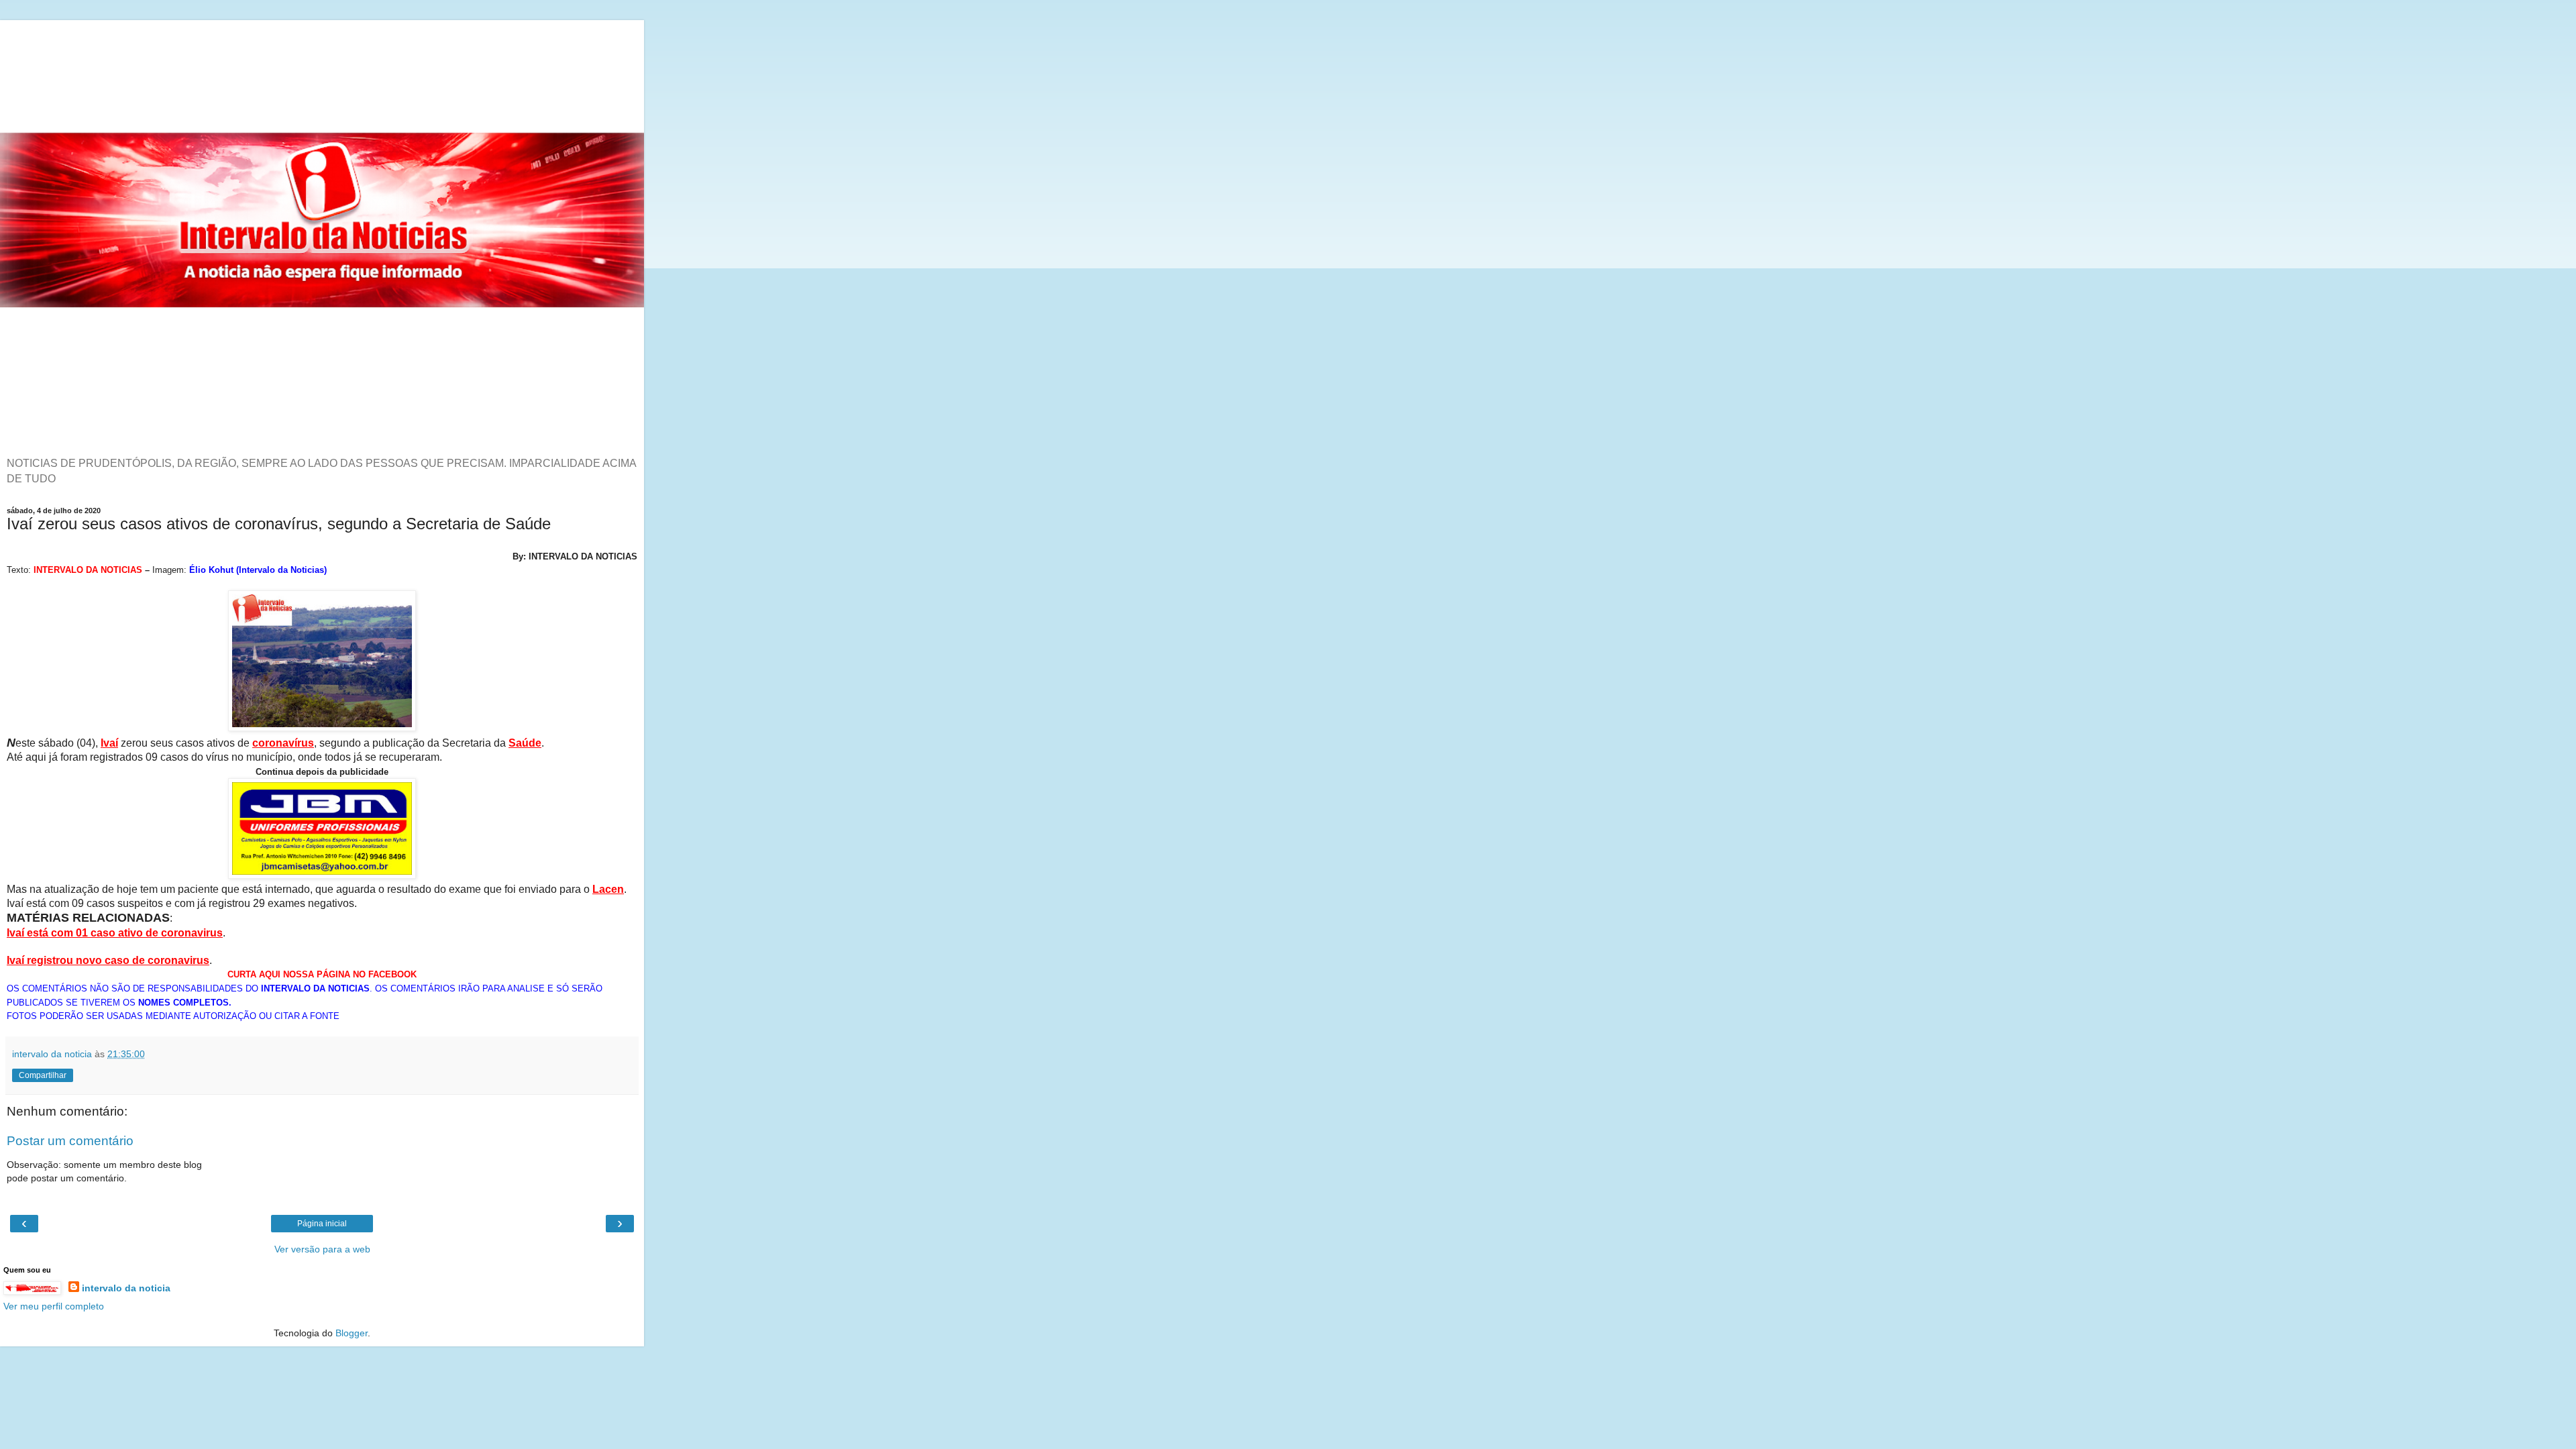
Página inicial (322, 1224)
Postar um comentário (70, 1141)
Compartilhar (43, 1075)
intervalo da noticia (126, 1288)
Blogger (352, 1333)
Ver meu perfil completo (54, 1306)
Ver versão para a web (322, 1249)
